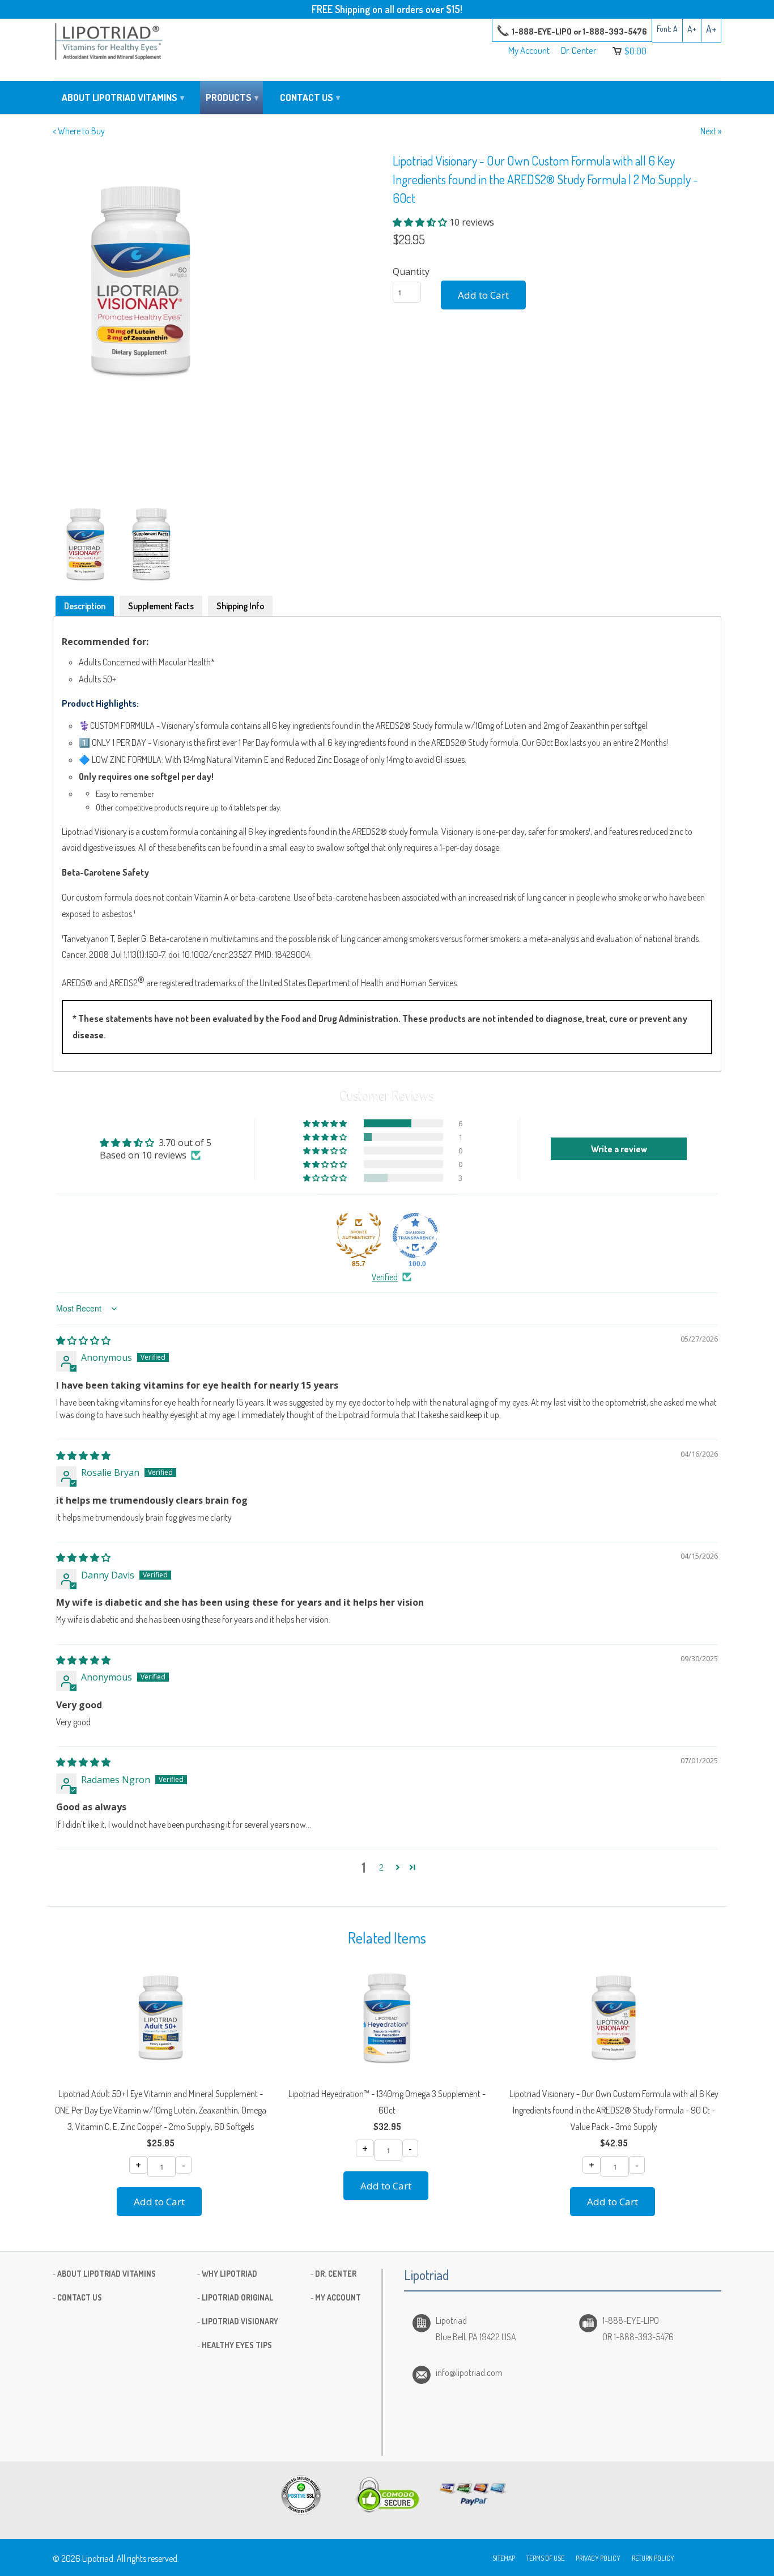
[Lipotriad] (109, 43)
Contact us (310, 97)
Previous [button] (61, 324)
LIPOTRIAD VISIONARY (240, 2321)
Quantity (411, 271)
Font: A (667, 29)
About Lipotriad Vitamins (123, 97)
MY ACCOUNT (338, 2297)
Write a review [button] (619, 1149)
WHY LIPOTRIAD (229, 2274)
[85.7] (359, 1236)
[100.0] (415, 1236)
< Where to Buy (79, 131)
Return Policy (653, 2558)
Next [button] (373, 324)
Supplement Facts (161, 606)
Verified (385, 1277)
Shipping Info (240, 606)
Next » (711, 131)
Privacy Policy (598, 2558)
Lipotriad (98, 2558)
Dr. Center (579, 51)
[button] (421, 222)
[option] (217, 281)
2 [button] (381, 1868)
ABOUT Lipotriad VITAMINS (107, 2274)
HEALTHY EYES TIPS (237, 2345)
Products (232, 97)
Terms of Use (545, 2558)
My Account (529, 51)
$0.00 (635, 51)
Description (85, 606)
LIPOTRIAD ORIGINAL (237, 2297)
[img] (83, 1340)
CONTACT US (80, 2297)
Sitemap (504, 2558)
